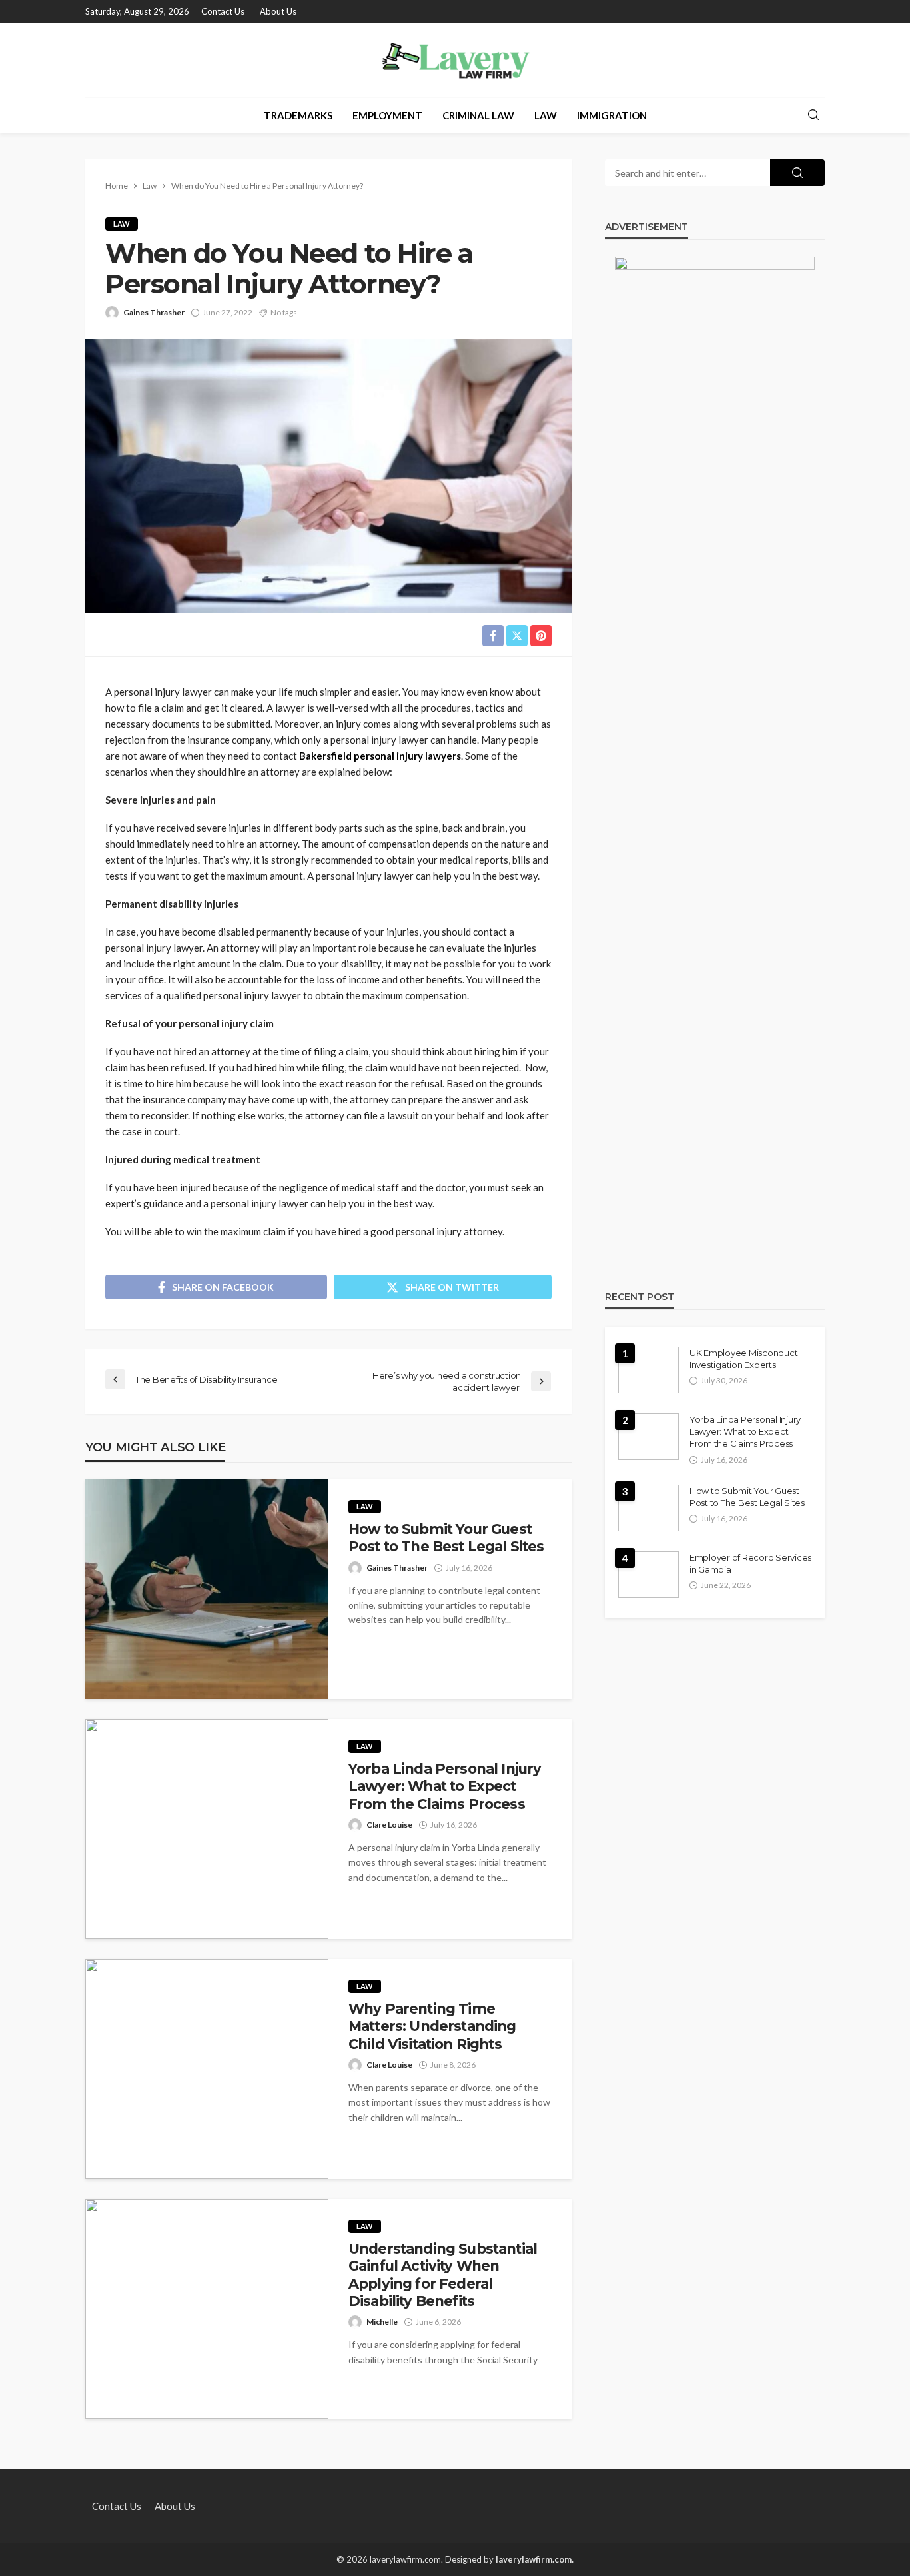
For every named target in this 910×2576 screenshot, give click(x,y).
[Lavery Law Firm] (455, 60)
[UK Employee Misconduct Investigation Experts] (649, 1370)
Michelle (382, 2322)
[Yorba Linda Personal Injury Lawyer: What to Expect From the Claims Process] (207, 1829)
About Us (278, 11)
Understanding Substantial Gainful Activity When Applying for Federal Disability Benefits (443, 2275)
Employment (387, 115)
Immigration (612, 115)
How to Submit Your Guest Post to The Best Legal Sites (446, 1538)
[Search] (813, 115)
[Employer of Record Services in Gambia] (649, 1575)
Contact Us (223, 11)
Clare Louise (389, 1825)
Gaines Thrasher (154, 312)
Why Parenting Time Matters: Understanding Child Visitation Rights (432, 2026)
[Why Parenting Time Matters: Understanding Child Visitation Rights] (207, 2069)
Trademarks (298, 115)
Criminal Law (478, 115)
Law (546, 115)
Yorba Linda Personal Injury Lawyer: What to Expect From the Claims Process (445, 1786)
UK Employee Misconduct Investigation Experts (743, 1359)
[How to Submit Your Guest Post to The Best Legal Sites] (207, 1589)
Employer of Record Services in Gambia (750, 1563)
